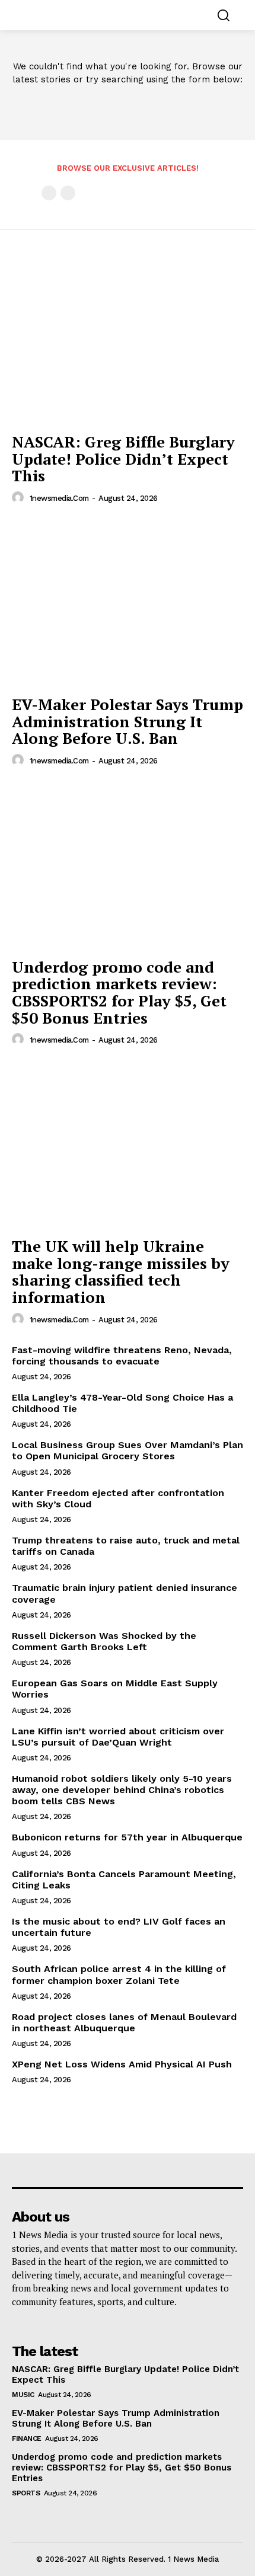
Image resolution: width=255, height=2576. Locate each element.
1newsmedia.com (59, 498)
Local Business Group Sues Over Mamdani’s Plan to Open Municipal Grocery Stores (128, 1450)
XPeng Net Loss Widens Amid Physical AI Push (122, 2064)
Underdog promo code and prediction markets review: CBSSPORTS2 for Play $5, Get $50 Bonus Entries (119, 992)
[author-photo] (20, 498)
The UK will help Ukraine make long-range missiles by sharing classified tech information (121, 1271)
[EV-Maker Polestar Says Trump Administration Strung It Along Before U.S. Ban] (128, 603)
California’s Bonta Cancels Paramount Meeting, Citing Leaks (124, 1880)
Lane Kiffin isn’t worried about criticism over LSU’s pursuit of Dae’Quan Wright (118, 1737)
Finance (27, 2438)
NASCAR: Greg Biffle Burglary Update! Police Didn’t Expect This (123, 458)
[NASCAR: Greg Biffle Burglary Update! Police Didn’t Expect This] (128, 341)
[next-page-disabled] (68, 193)
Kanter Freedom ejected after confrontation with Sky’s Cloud (118, 1498)
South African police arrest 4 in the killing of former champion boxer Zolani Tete (119, 1974)
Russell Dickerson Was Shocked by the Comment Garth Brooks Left (104, 1641)
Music (23, 2395)
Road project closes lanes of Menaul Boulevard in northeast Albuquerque (124, 2022)
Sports (26, 2493)
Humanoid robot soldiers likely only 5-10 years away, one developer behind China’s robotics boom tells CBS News (122, 1790)
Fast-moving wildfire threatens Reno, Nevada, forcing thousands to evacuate (122, 1356)
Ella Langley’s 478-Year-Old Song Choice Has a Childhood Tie (122, 1403)
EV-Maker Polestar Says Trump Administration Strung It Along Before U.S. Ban (128, 721)
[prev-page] (49, 193)
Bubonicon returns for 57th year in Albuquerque (127, 1837)
